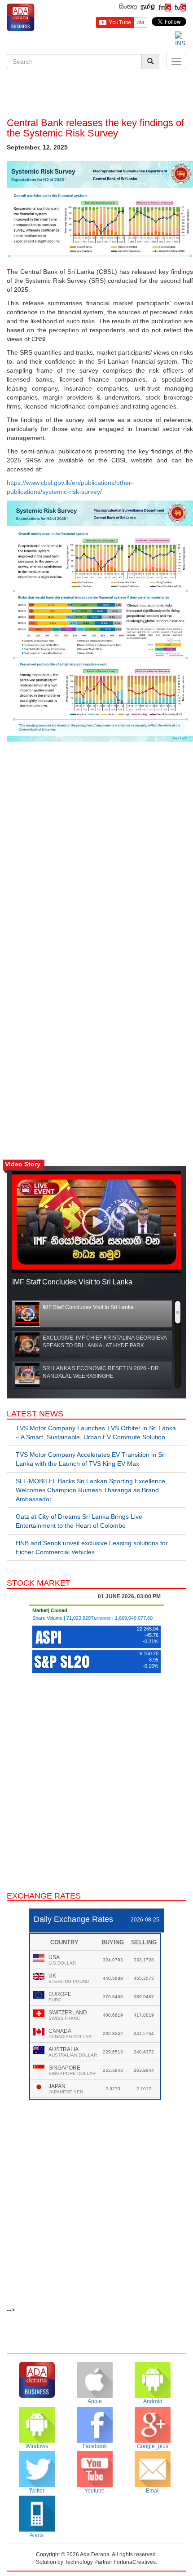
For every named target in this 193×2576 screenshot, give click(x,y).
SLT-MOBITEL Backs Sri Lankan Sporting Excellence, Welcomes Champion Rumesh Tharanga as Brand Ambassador (91, 1490)
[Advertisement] (96, 95)
